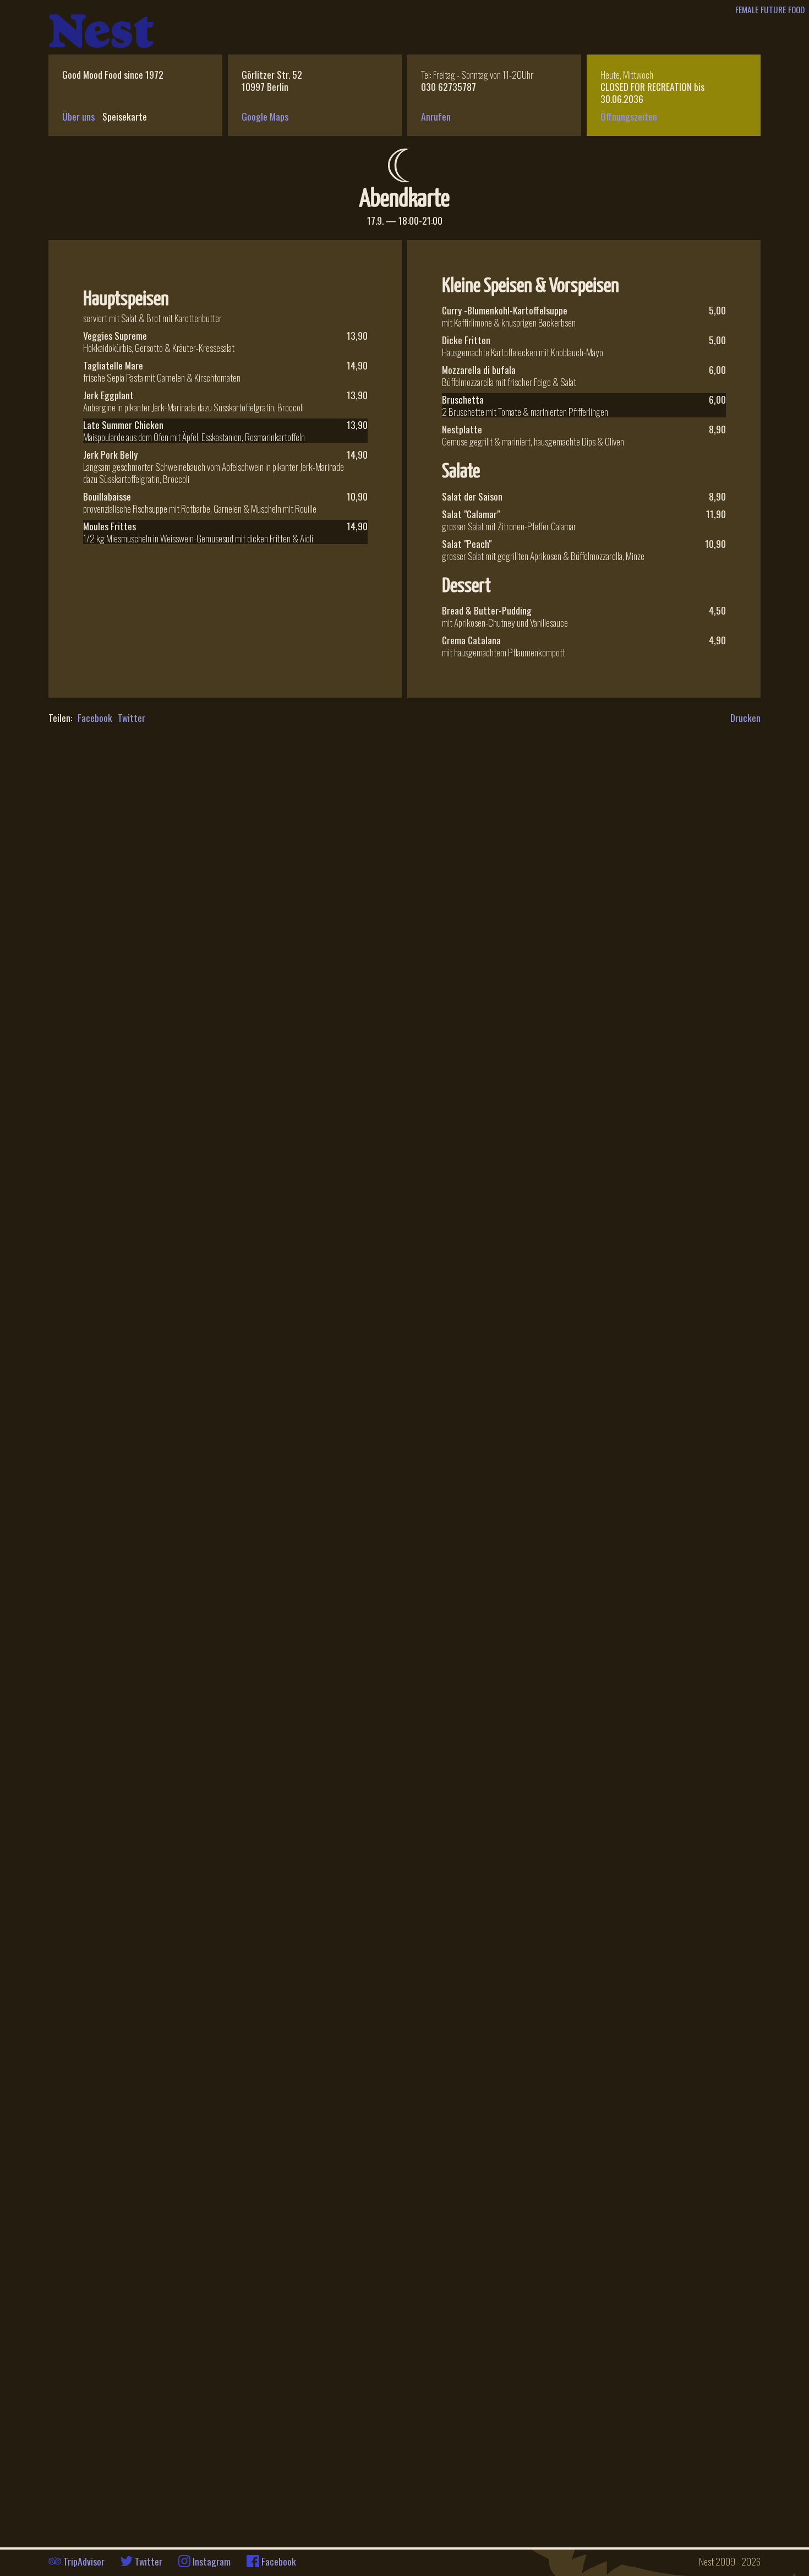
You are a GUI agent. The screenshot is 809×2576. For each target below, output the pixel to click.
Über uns (78, 116)
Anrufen (436, 116)
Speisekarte (125, 116)
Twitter (132, 718)
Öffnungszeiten (629, 116)
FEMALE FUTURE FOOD (770, 9)
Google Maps (265, 116)
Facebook (95, 718)
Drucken (745, 718)
